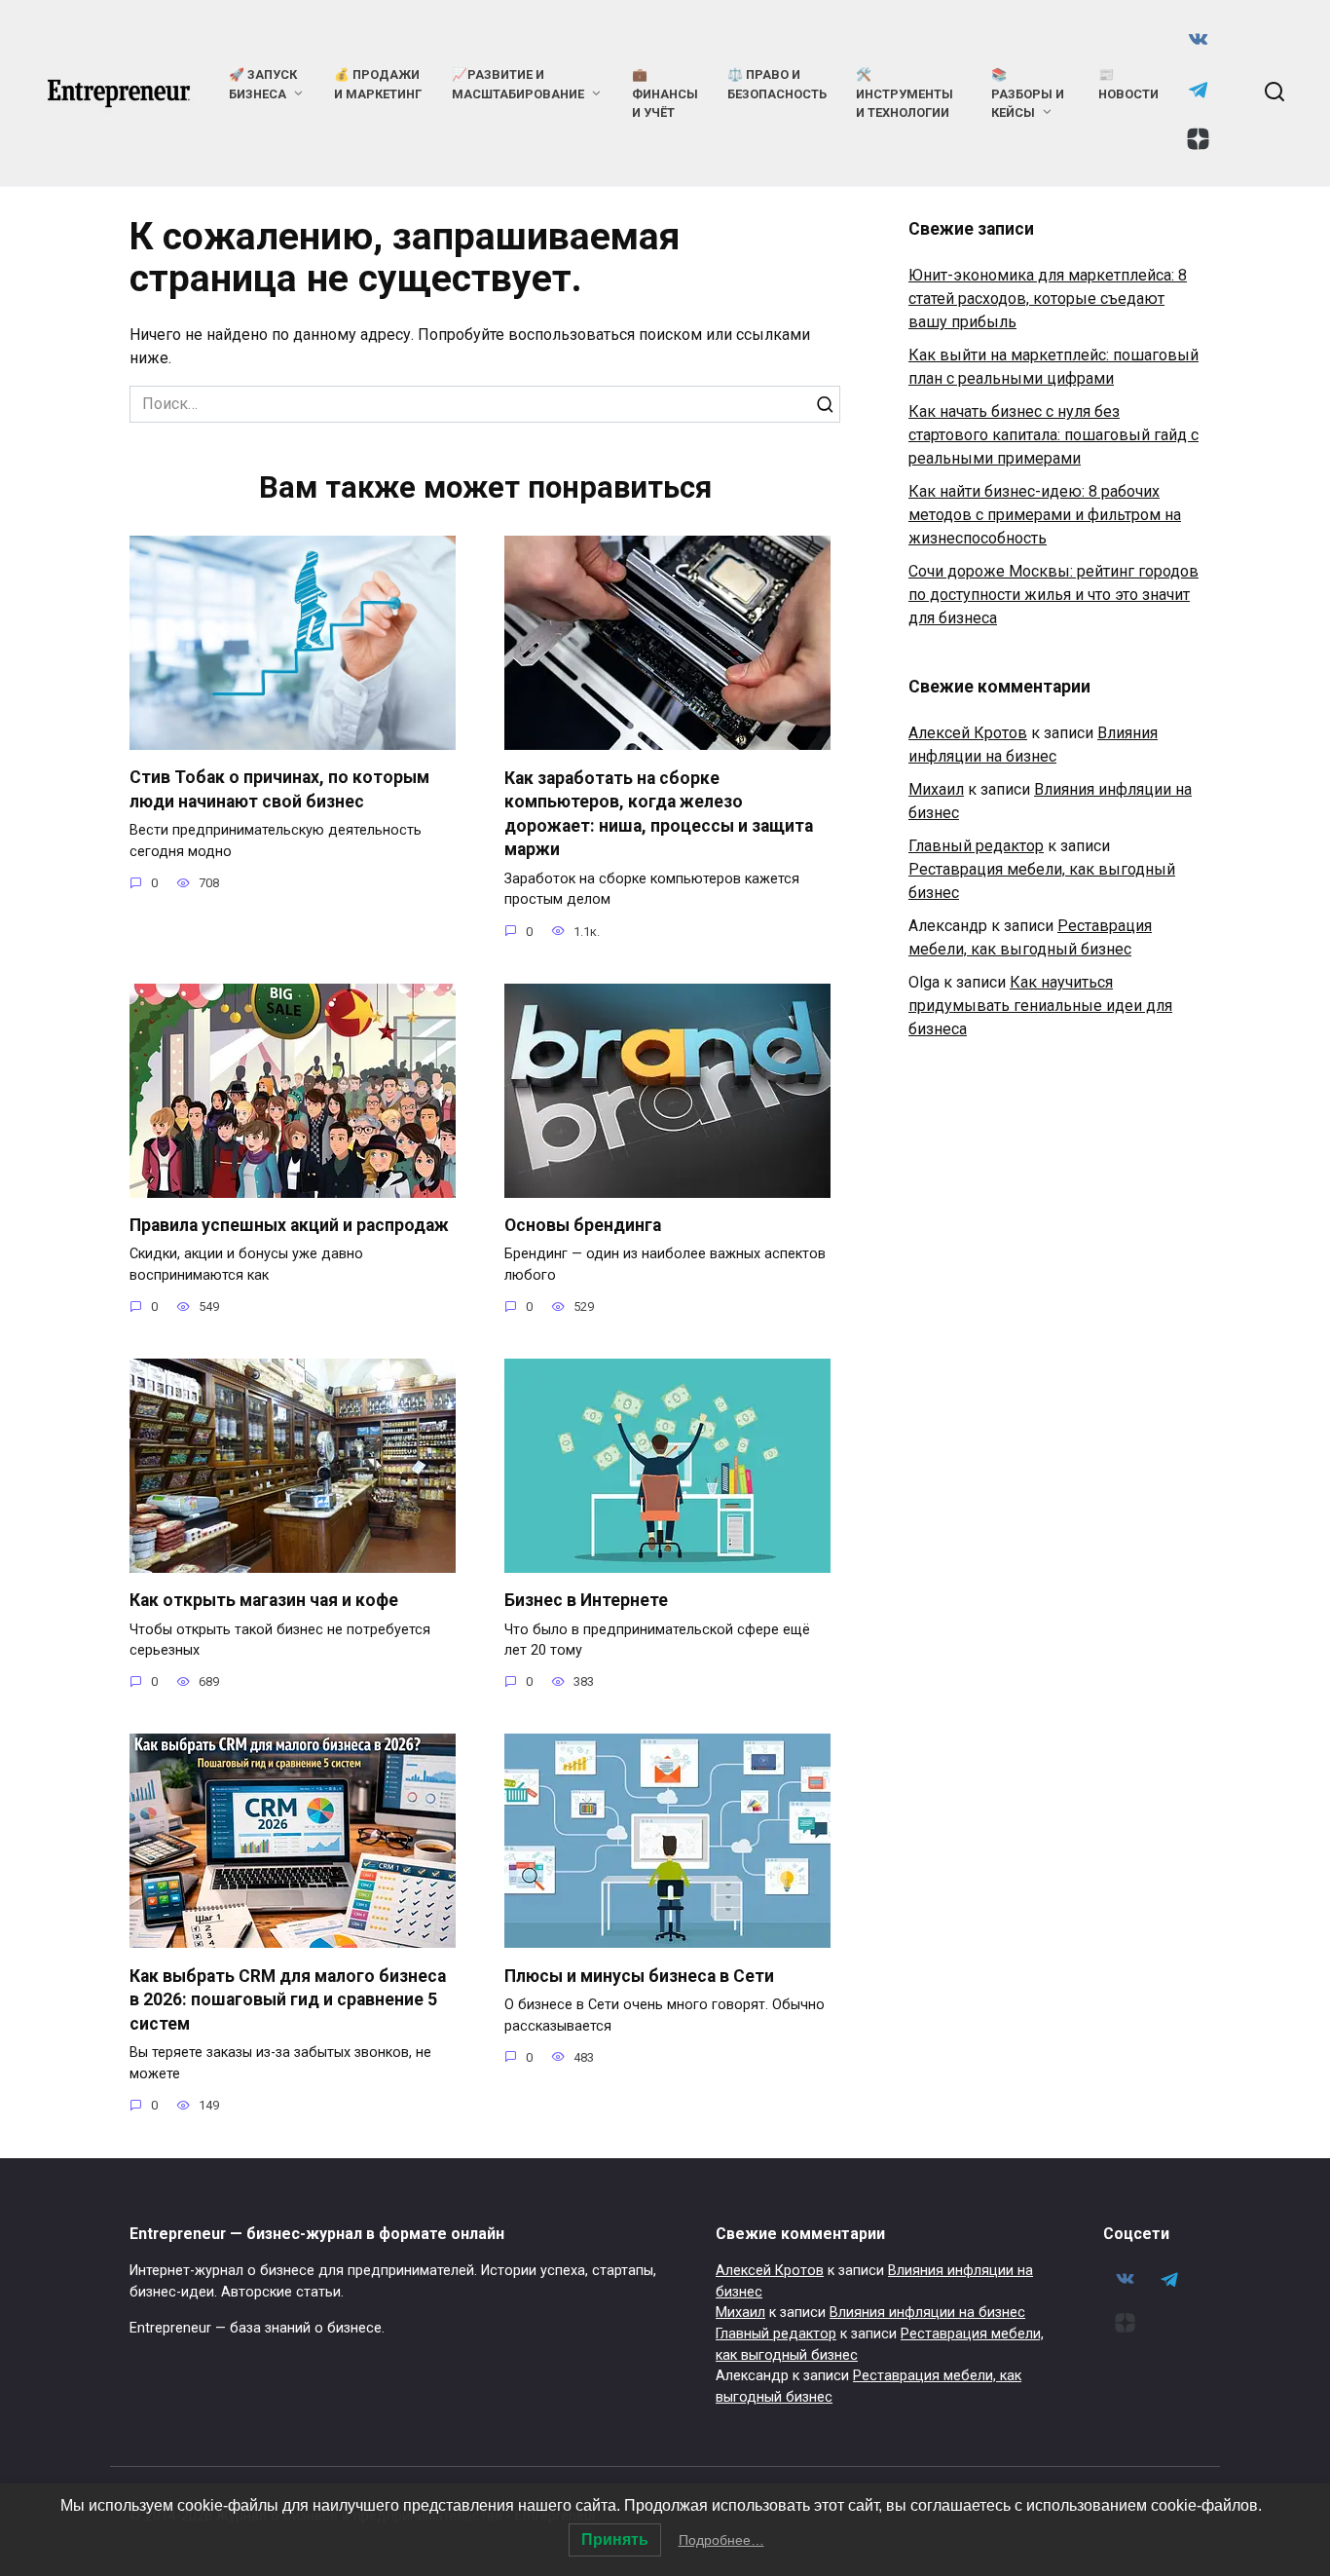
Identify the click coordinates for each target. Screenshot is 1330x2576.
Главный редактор (976, 846)
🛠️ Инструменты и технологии (905, 93)
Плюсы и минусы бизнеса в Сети (639, 1975)
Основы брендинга (583, 1225)
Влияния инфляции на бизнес (927, 2313)
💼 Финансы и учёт (665, 93)
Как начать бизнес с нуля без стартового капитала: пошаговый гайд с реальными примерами (1053, 435)
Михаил (936, 789)
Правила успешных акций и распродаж (289, 1225)
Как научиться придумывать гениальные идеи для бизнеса (1040, 1006)
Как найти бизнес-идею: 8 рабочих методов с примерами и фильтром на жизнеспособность (1045, 515)
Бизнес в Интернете (586, 1600)
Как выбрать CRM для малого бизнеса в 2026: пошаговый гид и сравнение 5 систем (288, 1999)
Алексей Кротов (968, 733)
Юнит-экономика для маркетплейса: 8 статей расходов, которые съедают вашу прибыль (1048, 299)
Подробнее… (721, 2540)
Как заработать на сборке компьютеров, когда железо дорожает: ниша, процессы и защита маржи (659, 813)
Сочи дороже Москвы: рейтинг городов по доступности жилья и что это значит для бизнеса (1053, 595)
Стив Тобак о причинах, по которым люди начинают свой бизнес (279, 789)
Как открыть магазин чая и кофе (264, 1600)
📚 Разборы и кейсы (1028, 93)
